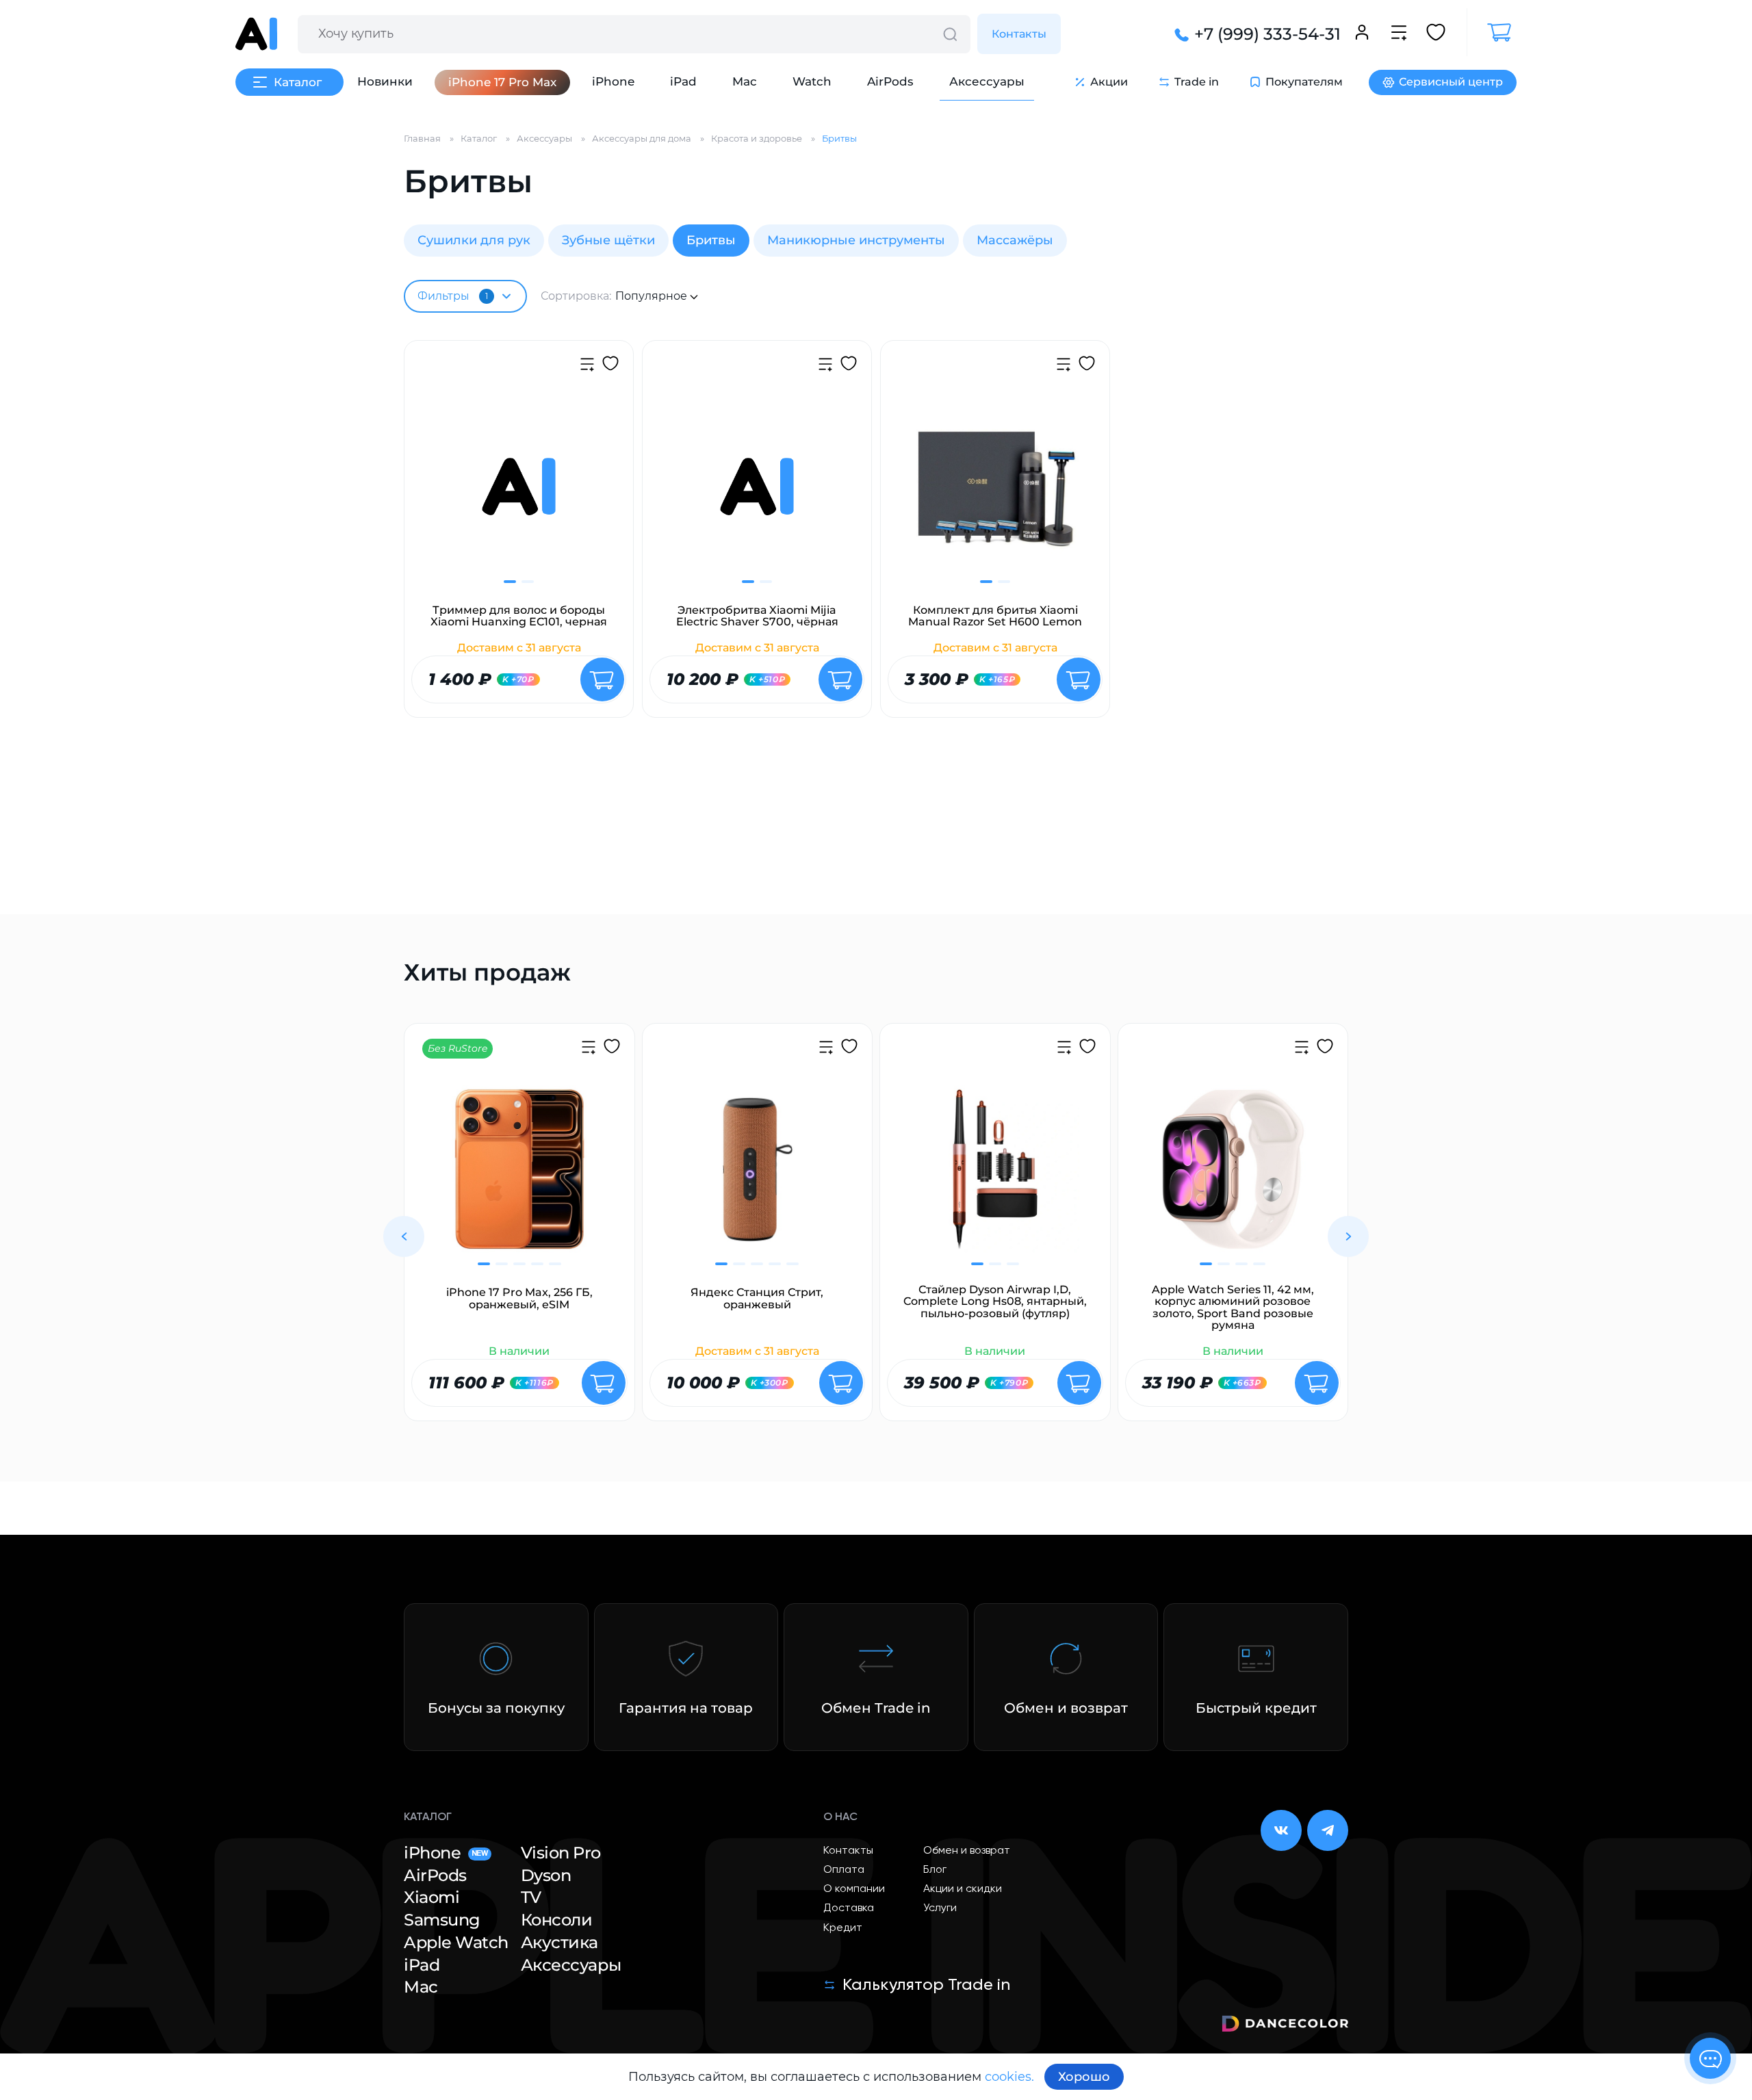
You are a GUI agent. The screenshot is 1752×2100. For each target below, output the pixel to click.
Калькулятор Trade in (926, 1985)
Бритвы (711, 240)
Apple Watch (456, 1943)
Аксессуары (987, 81)
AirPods (890, 81)
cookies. (1009, 2077)
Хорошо (1084, 2077)
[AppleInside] (256, 34)
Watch (812, 81)
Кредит (843, 1928)
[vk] (1281, 1830)
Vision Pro (561, 1853)
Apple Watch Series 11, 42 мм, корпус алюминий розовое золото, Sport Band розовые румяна (1233, 1308)
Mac (745, 81)
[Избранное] (1436, 34)
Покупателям (1304, 82)
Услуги (940, 1908)
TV (531, 1897)
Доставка (849, 1908)
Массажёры (1015, 240)
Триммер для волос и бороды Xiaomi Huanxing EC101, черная (519, 616)
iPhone (613, 81)
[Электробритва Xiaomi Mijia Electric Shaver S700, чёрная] (757, 495)
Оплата (844, 1870)
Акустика (559, 1943)
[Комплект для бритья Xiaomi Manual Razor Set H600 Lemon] (995, 495)
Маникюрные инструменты (856, 240)
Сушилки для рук (474, 240)
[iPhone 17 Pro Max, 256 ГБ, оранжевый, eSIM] (519, 1178)
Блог (935, 1870)
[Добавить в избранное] (610, 365)
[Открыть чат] (1710, 2058)
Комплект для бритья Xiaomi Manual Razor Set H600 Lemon (995, 616)
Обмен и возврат (967, 1851)
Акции (1109, 82)
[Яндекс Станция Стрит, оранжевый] (758, 1178)
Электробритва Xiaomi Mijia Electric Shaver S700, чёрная (757, 616)
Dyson (546, 1876)
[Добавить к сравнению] (587, 366)
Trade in (1197, 82)
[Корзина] (1492, 33)
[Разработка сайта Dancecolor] (1285, 2026)
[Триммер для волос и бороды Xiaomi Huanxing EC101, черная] (519, 495)
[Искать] (950, 34)
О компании (854, 1889)
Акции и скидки (963, 1889)
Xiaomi (431, 1897)
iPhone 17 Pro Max (502, 82)
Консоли (557, 1920)
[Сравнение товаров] (1399, 34)
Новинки (385, 81)
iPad (683, 81)
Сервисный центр (1451, 82)
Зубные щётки (608, 240)
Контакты (1019, 34)
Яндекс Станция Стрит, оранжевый (757, 1298)
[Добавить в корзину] (602, 679)
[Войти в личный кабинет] (1362, 34)
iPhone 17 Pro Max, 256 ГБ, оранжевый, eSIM (519, 1298)
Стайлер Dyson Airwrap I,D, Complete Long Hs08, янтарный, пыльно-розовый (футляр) (995, 1302)
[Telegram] (1328, 1830)
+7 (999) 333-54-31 (1267, 34)
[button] (404, 1236)
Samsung (442, 1920)
